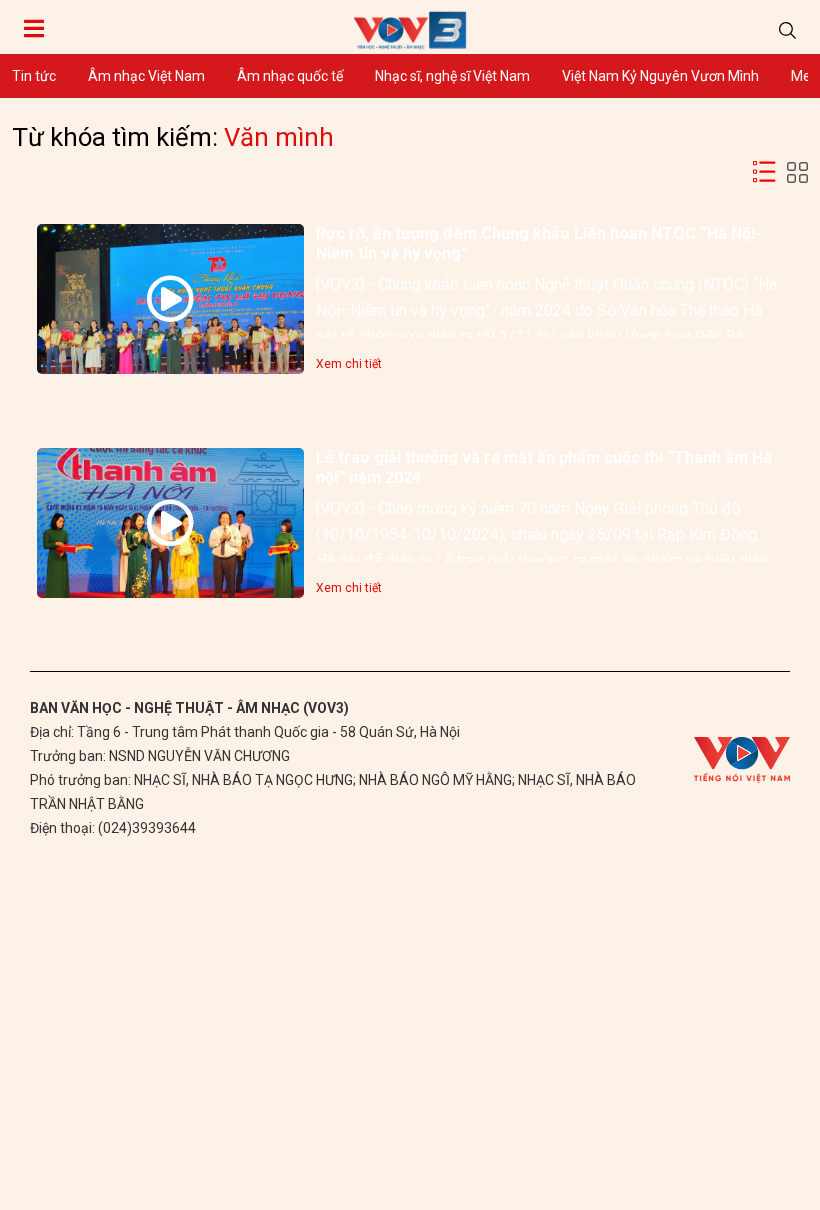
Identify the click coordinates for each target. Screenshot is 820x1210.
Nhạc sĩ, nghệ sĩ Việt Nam (452, 76)
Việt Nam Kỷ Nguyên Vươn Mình (660, 76)
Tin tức (34, 76)
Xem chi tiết (349, 364)
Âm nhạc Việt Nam (146, 76)
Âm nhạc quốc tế (290, 76)
